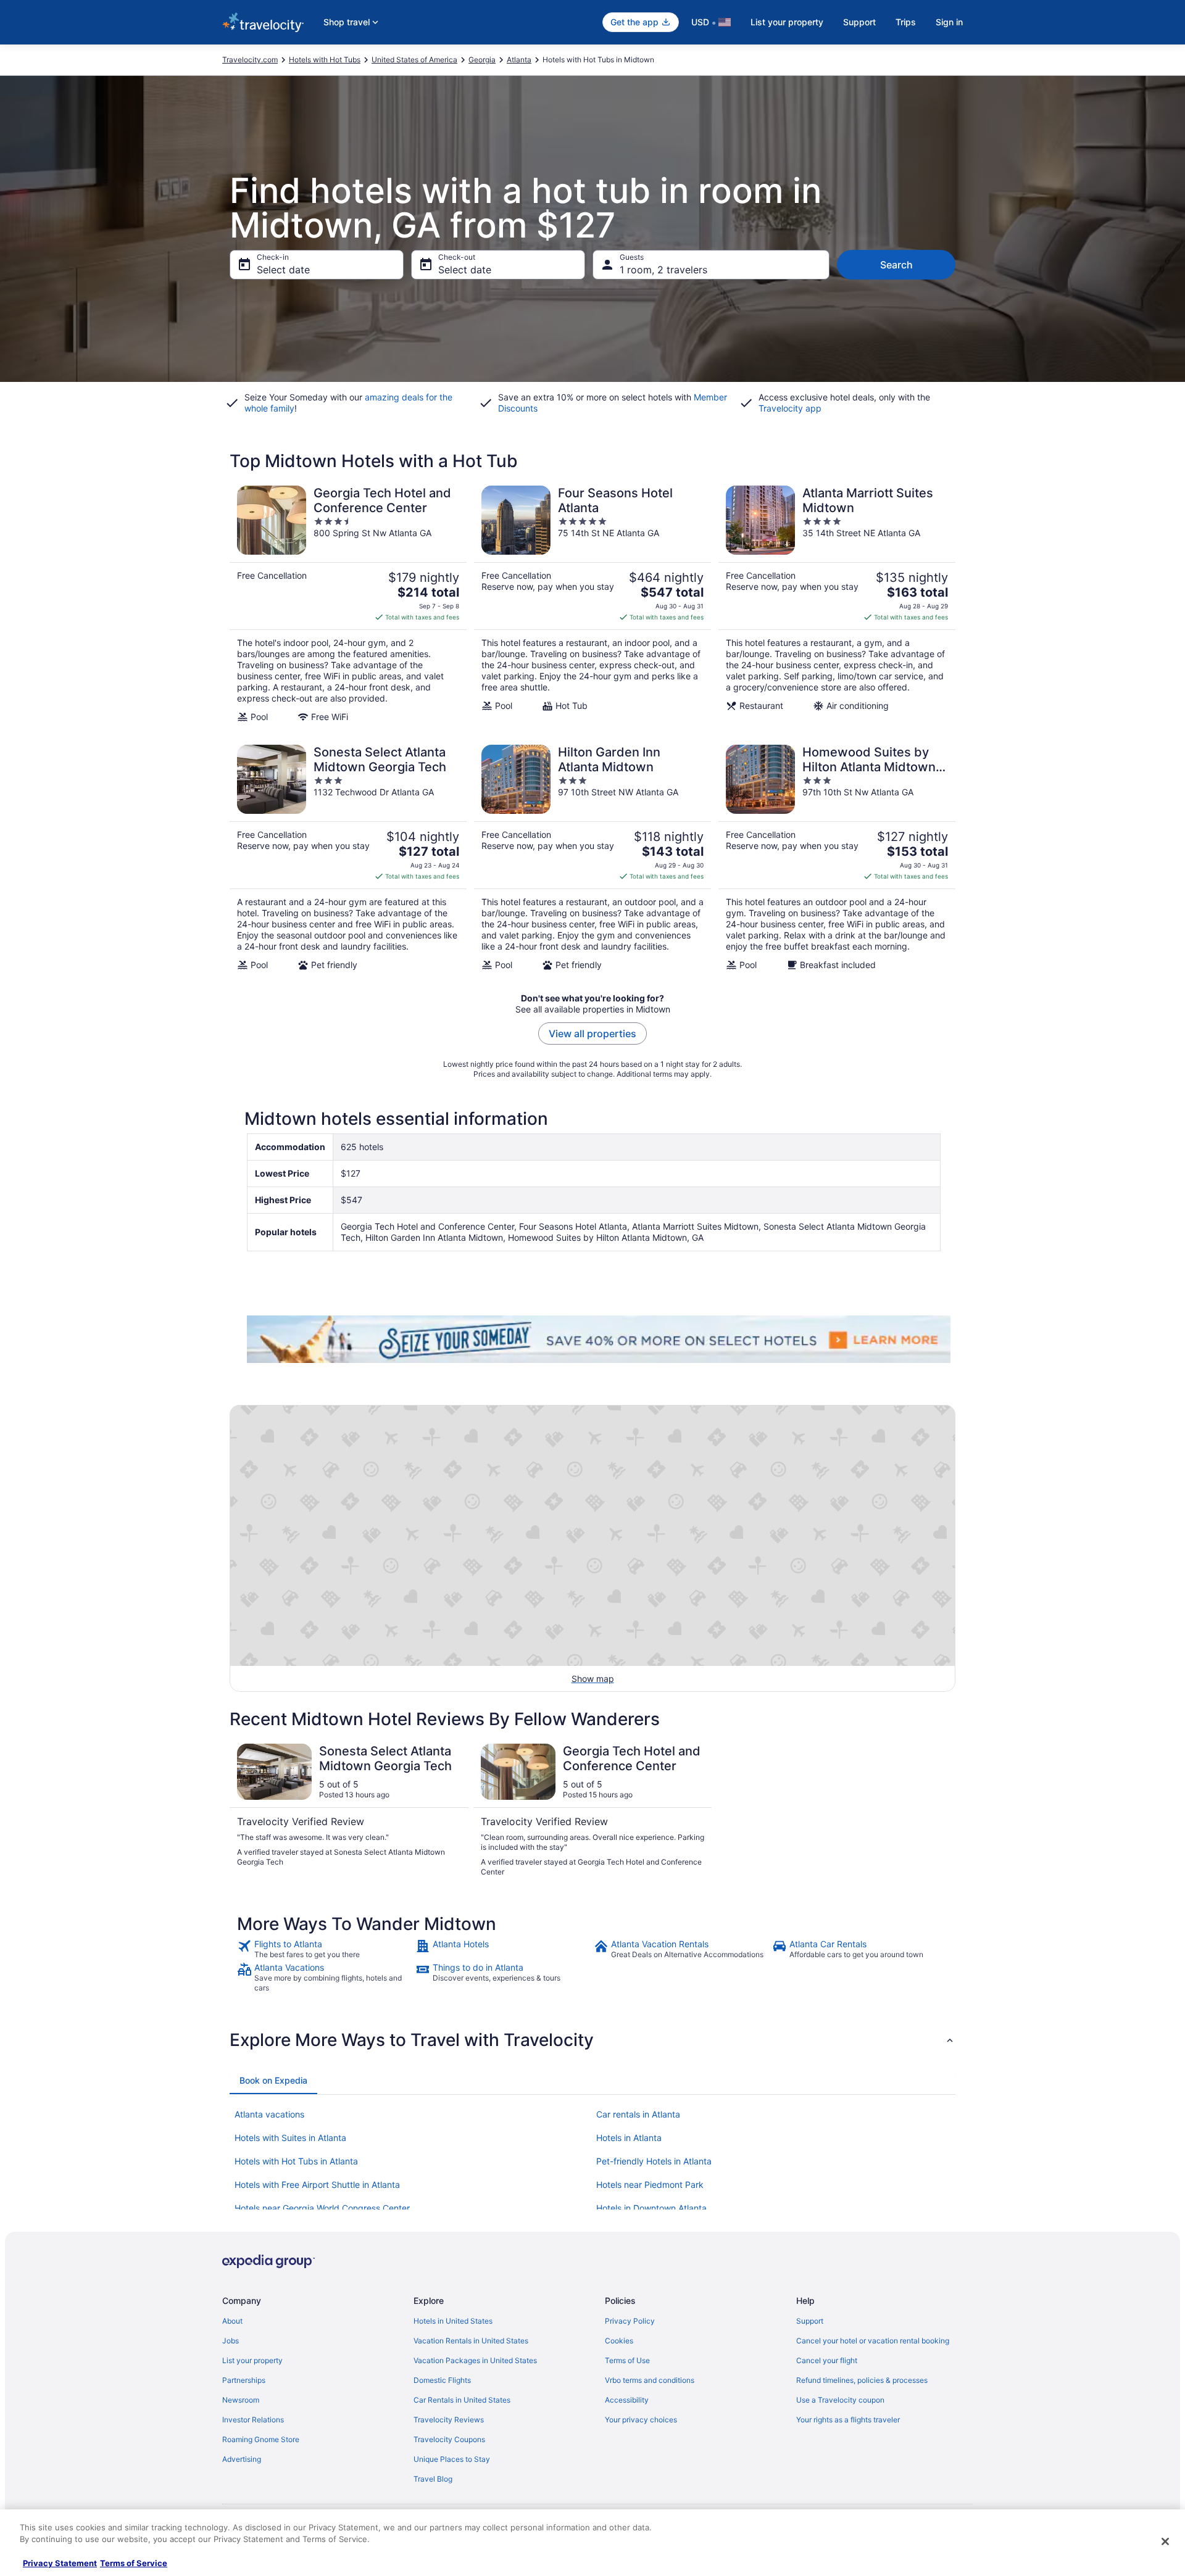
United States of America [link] (414, 60)
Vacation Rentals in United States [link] (471, 2341)
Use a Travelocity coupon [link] (840, 2400)
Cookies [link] (619, 2341)
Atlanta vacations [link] (269, 2114)
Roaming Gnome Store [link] (261, 2439)
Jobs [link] (231, 2341)
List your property (787, 22)
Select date (283, 270)
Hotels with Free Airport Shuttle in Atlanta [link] (317, 2185)
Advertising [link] (242, 2459)
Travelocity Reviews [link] (449, 2420)
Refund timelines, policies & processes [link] (862, 2380)
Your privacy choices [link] (641, 2420)
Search (896, 265)
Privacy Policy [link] (630, 2321)
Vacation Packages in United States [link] (475, 2360)
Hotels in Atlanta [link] (629, 2138)
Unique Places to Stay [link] (452, 2459)
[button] (592, 2040)
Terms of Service (134, 2563)
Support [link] (810, 2321)
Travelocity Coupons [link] (449, 2439)
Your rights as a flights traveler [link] (848, 2420)
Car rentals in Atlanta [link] (638, 2114)
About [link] (232, 2321)
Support (859, 22)
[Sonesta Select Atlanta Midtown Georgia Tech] (348, 858)
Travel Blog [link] (433, 2479)
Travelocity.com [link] (250, 60)
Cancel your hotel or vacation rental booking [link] (873, 2341)
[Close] (1165, 2541)
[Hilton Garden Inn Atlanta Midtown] (592, 858)
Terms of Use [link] (627, 2360)
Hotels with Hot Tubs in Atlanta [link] (296, 2161)
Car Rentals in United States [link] (462, 2400)
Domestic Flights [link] (442, 2380)
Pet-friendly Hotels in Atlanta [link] (654, 2161)
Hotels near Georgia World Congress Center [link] (322, 2208)
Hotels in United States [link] (453, 2321)
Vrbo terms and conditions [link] (650, 2380)
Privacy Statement (60, 2563)
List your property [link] (252, 2360)
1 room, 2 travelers (663, 270)
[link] (325, 1949)
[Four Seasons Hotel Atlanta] (592, 604)
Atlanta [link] (519, 60)
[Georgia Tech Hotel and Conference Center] (348, 604)
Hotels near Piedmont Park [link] (650, 2185)
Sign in (949, 22)
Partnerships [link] (244, 2380)
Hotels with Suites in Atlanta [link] (290, 2138)
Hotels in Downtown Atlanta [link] (651, 2208)
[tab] (273, 2081)
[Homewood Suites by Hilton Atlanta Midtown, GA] (837, 858)
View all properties (592, 1033)
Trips (906, 22)
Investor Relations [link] (253, 2420)
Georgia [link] (482, 60)
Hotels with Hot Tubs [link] (325, 60)
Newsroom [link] (241, 2400)
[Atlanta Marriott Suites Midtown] (837, 604)
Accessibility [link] (627, 2400)
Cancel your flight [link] (827, 2360)
